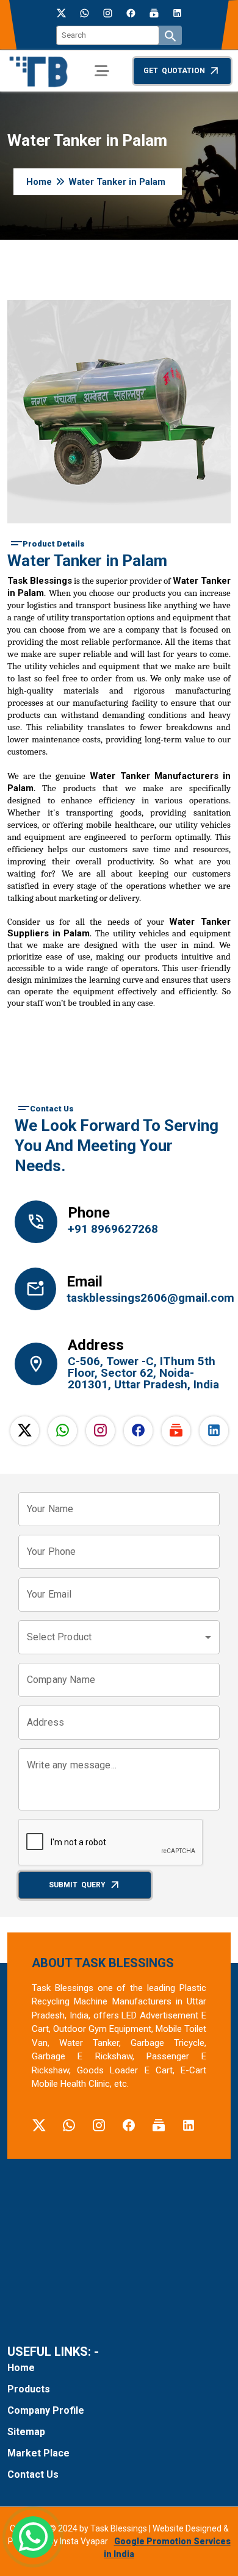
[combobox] (119, 1637)
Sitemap (26, 2432)
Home (39, 182)
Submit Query (77, 1885)
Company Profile (46, 2410)
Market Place (38, 2453)
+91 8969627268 (113, 1229)
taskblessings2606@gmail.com (143, 1298)
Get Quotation (174, 71)
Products (29, 2389)
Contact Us (33, 2474)
